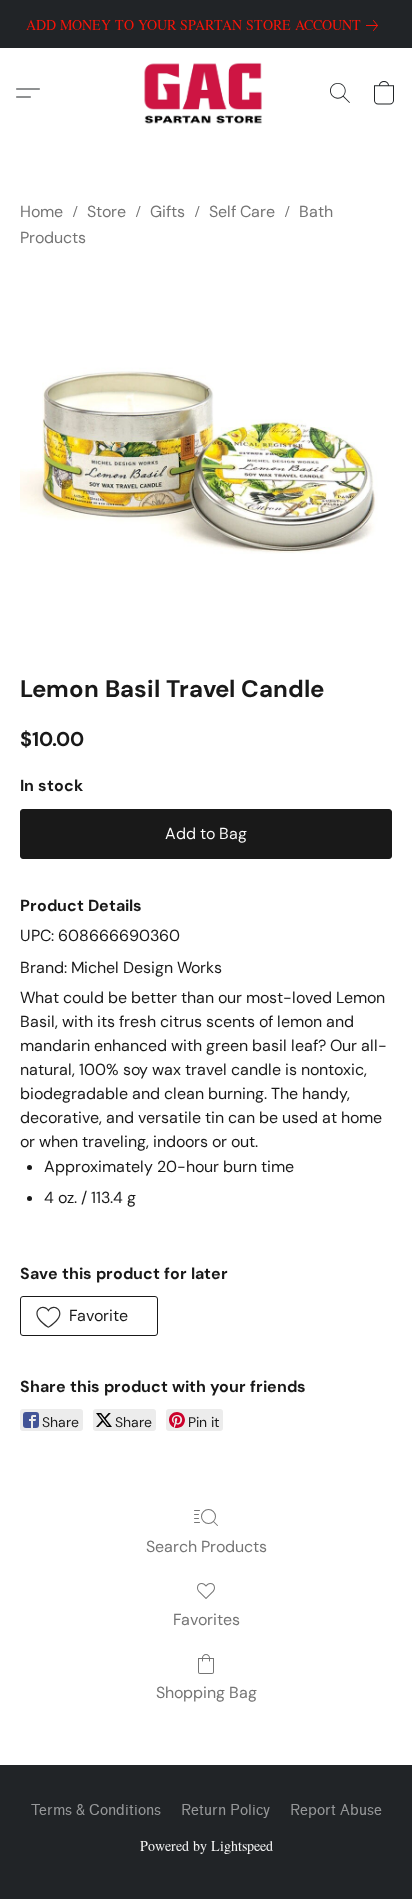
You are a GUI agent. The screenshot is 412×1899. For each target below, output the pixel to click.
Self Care (242, 211)
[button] (206, 93)
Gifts (167, 211)
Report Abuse (336, 1810)
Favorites (206, 1619)
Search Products (206, 1546)
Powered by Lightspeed (206, 1845)
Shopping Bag (206, 1692)
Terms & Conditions (96, 1810)
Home (41, 211)
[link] (206, 25)
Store (106, 211)
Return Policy (225, 1810)
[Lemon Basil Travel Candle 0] (206, 457)
